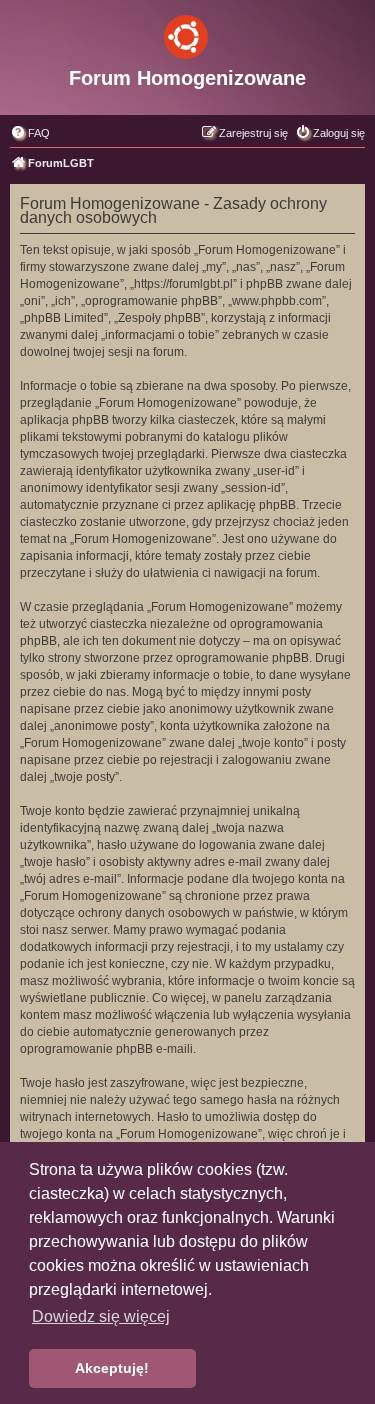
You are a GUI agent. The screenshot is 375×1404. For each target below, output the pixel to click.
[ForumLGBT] (187, 33)
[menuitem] (30, 133)
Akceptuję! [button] (112, 1368)
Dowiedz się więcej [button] (101, 1316)
